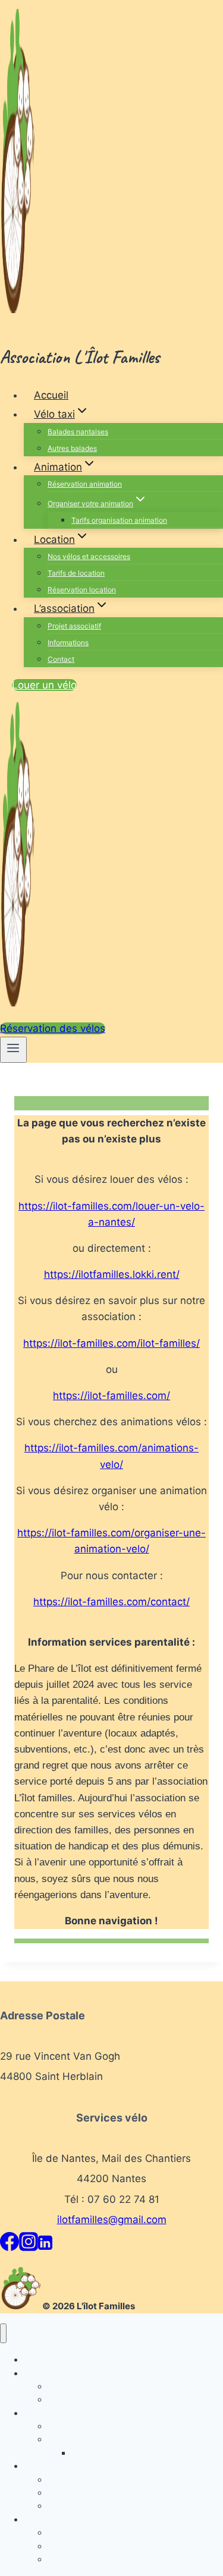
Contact (61, 659)
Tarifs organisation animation (119, 520)
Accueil (51, 395)
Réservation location (82, 590)
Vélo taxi (40, 2373)
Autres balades (72, 448)
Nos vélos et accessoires (89, 556)
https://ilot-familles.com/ (111, 1396)
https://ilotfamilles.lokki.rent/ (112, 1274)
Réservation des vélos (53, 1028)
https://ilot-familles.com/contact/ (111, 1602)
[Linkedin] (45, 2245)
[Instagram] (29, 2245)
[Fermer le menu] (3, 2333)
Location (40, 2466)
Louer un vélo (44, 685)
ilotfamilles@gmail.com (112, 2220)
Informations (68, 643)
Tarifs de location (76, 573)
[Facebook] (10, 2245)
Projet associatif (74, 626)
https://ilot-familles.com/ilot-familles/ (111, 1343)
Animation (43, 2413)
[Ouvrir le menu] (13, 1050)
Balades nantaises (78, 432)
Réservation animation (85, 484)
